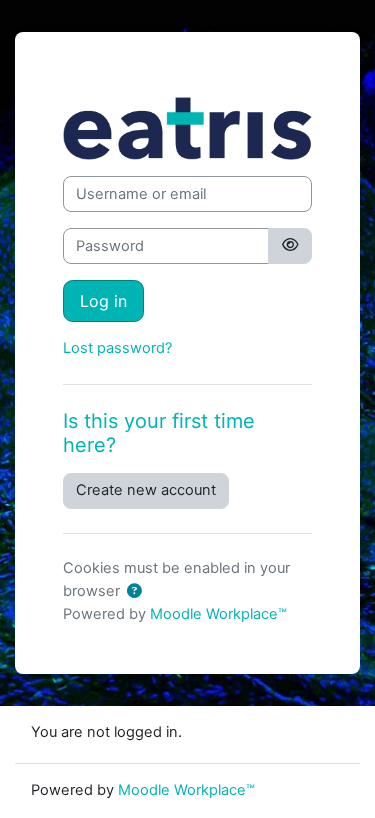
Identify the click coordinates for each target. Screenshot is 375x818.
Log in (103, 301)
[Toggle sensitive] (290, 246)
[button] (134, 592)
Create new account (146, 490)
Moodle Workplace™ (218, 614)
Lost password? (117, 348)
